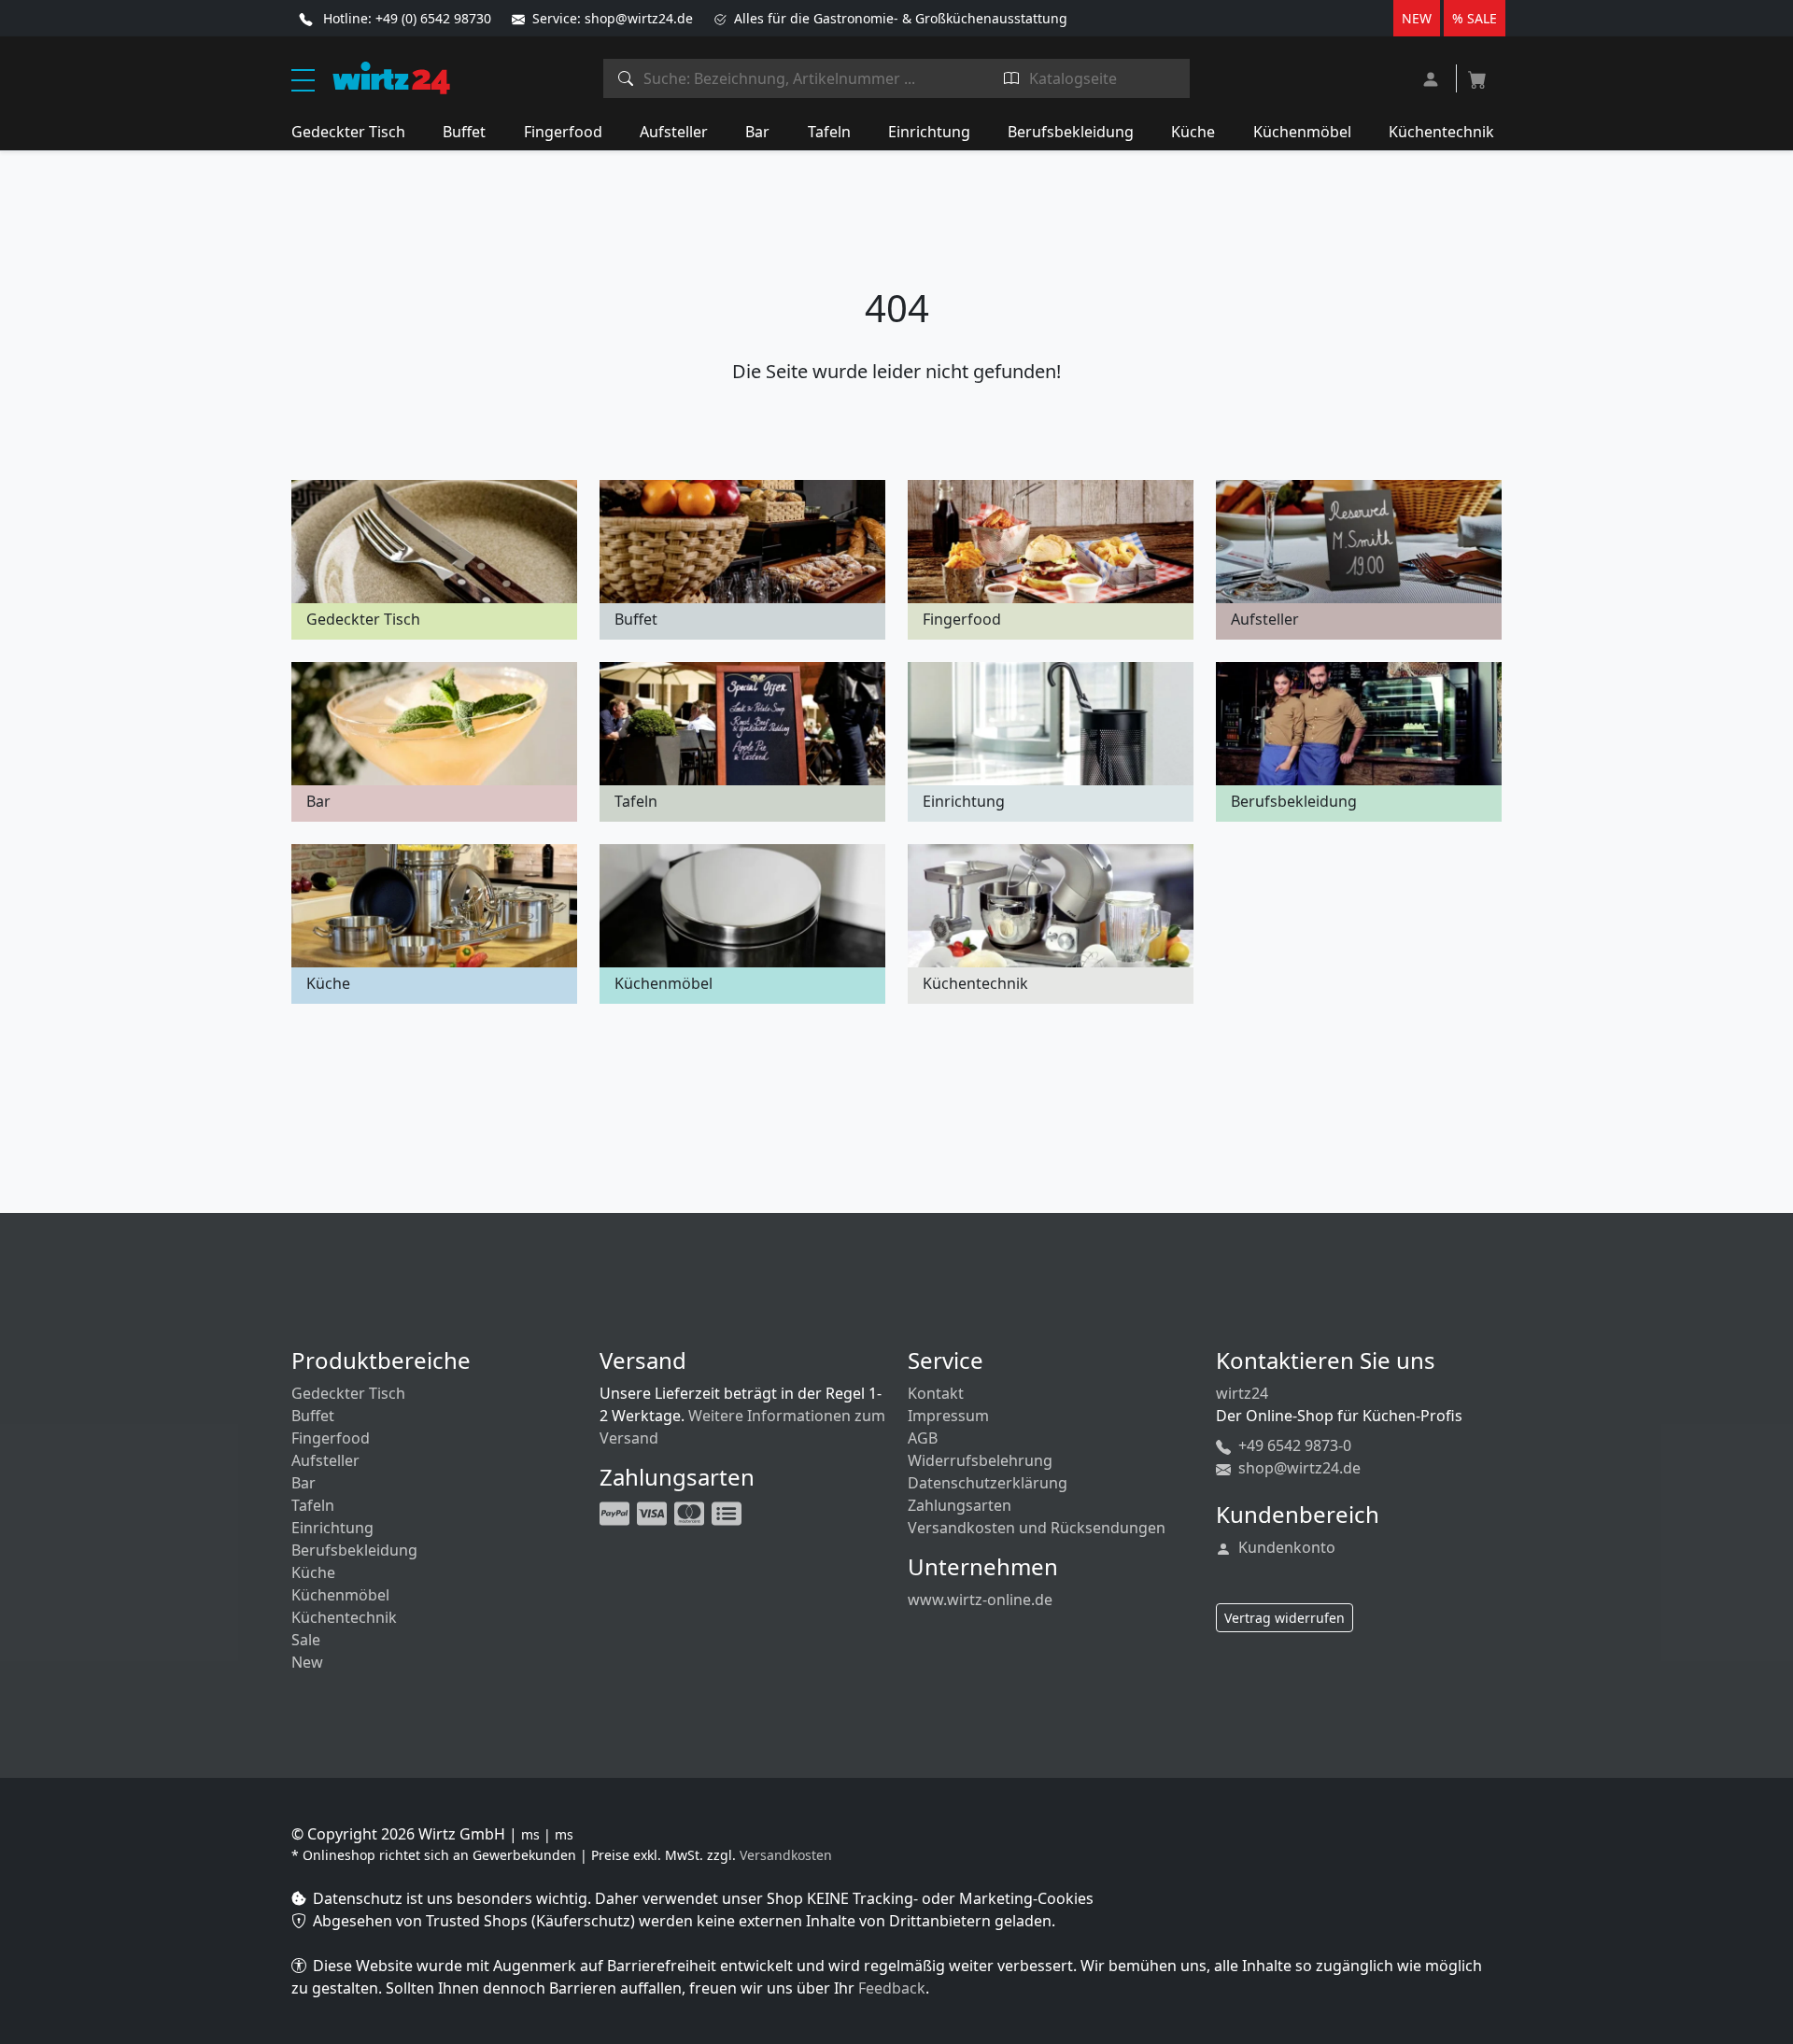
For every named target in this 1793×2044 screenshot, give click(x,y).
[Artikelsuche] (626, 78)
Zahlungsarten (960, 1505)
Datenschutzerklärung (988, 1483)
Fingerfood (563, 132)
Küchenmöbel (1302, 132)
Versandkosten (786, 1855)
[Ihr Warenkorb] (1477, 74)
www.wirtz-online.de (980, 1600)
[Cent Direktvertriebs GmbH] (391, 77)
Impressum (948, 1416)
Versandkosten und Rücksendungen (1037, 1528)
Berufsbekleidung (1071, 132)
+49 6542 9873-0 (1293, 1445)
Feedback (892, 1988)
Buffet (464, 132)
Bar (757, 132)
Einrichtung (929, 132)
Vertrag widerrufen (1285, 1618)
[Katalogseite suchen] (1012, 78)
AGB (923, 1438)
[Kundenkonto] (1433, 77)
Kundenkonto (1285, 1547)
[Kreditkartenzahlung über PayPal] (654, 1512)
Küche (1193, 132)
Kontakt (936, 1393)
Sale (306, 1640)
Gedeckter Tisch (348, 132)
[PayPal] (616, 1512)
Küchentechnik (1441, 132)
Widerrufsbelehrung (980, 1460)
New (307, 1662)
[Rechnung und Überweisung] (728, 1512)
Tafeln (829, 132)
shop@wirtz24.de (1298, 1468)
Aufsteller (674, 132)
